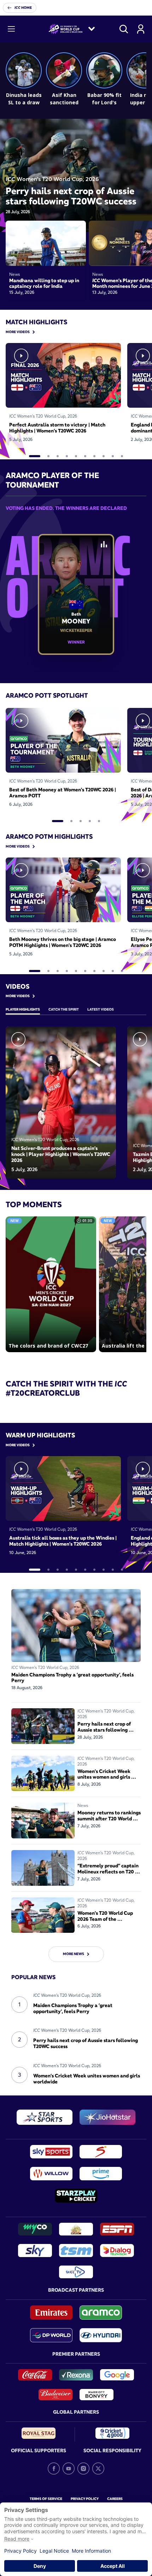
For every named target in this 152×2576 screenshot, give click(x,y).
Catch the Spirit (64, 1009)
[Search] (124, 29)
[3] (58, 456)
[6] (85, 456)
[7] (94, 456)
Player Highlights (23, 1009)
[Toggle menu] (11, 29)
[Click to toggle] (104, 544)
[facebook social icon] (54, 2469)
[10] (122, 456)
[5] (76, 456)
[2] (48, 456)
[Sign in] (141, 29)
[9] (113, 456)
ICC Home (23, 8)
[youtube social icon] (69, 2469)
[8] (104, 456)
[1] (35, 456)
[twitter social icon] (98, 2469)
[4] (67, 456)
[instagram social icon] (83, 2469)
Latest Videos (101, 1009)
